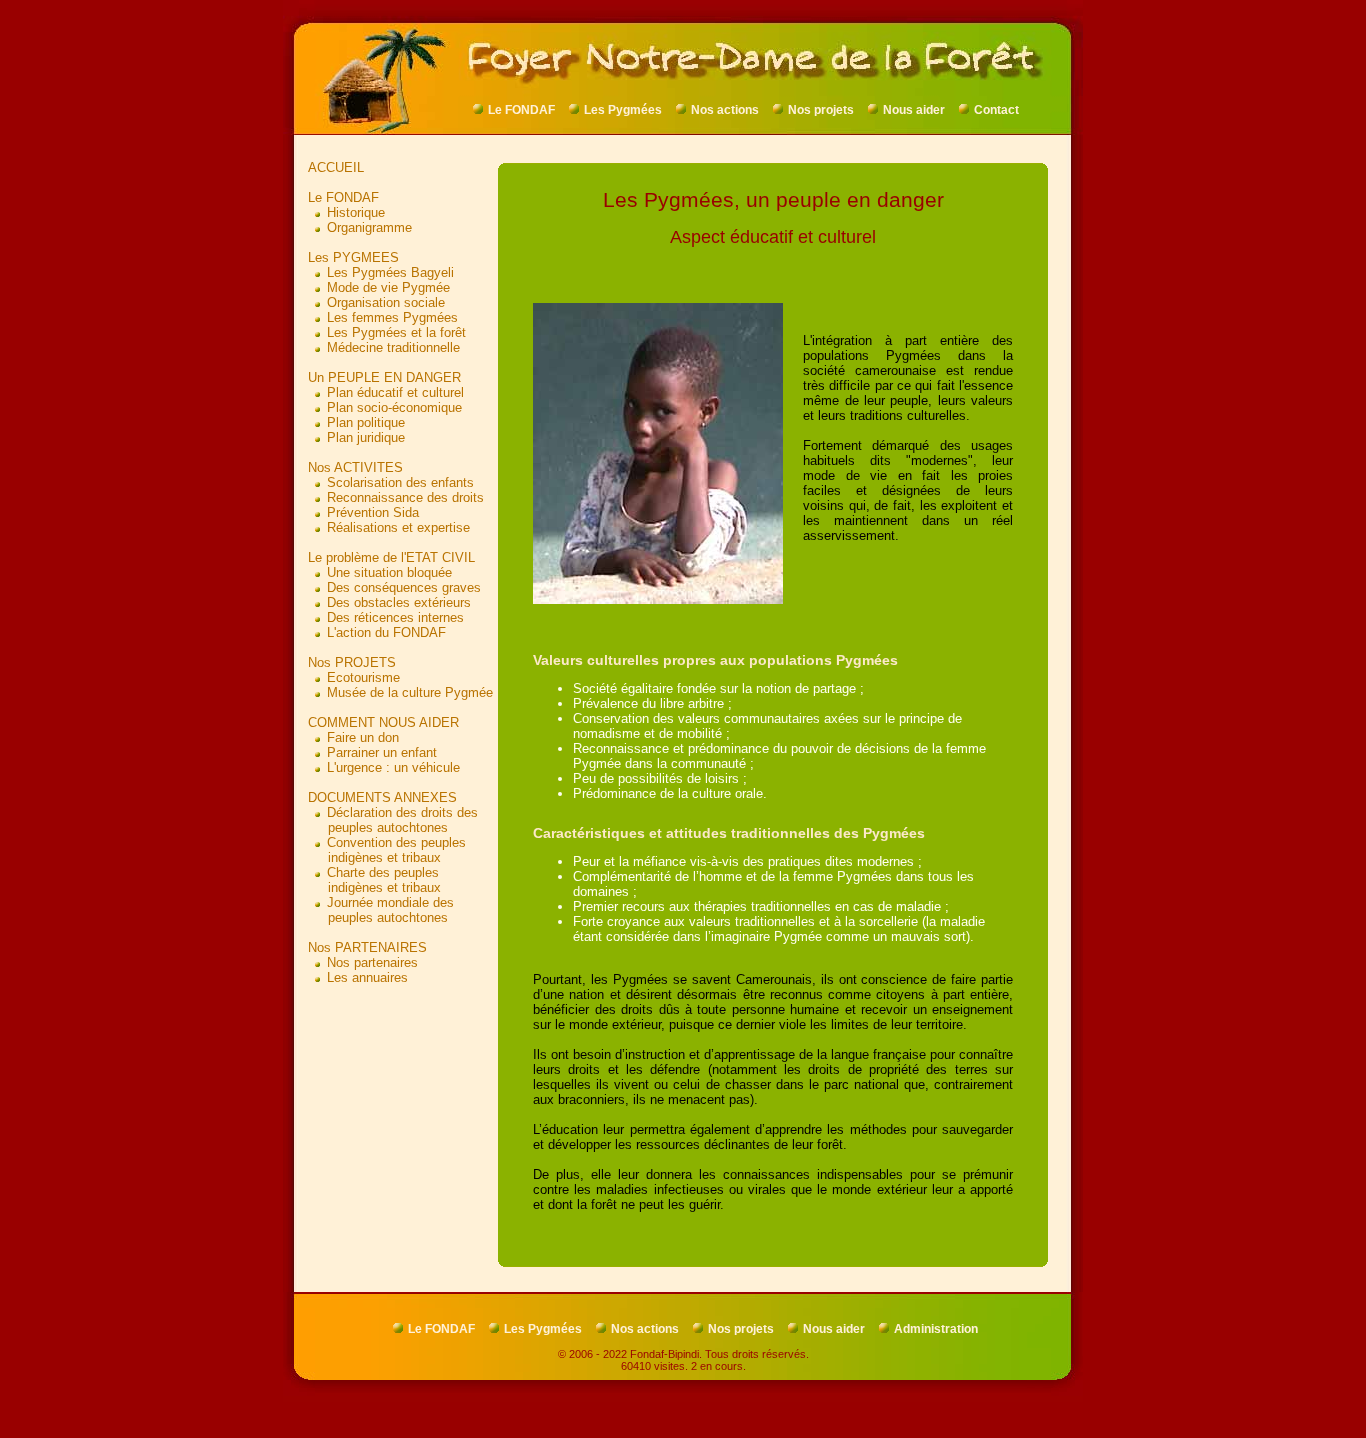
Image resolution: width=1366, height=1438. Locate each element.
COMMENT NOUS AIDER (383, 722)
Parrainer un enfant (382, 752)
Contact (996, 110)
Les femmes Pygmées (392, 317)
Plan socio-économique (394, 407)
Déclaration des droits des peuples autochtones (393, 820)
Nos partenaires (372, 962)
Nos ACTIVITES (355, 467)
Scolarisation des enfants (400, 482)
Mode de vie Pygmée (388, 287)
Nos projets (821, 110)
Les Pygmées (623, 110)
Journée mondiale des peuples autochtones (381, 910)
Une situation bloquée (389, 572)
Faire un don (363, 737)
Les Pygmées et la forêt (396, 332)
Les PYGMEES (353, 257)
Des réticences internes (395, 617)
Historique (356, 212)
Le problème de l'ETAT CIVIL (391, 557)
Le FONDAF (521, 110)
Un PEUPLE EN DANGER (384, 377)
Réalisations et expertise (398, 527)
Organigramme (369, 227)
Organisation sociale (386, 302)
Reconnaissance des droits (405, 497)
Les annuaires (367, 977)
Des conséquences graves (404, 587)
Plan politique (366, 422)
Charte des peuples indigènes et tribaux (374, 880)
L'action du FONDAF (386, 632)
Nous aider (914, 110)
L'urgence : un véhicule (393, 767)
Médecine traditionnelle (393, 347)
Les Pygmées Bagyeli (390, 272)
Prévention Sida (373, 512)
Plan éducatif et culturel (395, 392)
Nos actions (725, 110)
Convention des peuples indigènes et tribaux (387, 850)
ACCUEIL (336, 167)
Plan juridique (366, 437)
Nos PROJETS (352, 662)
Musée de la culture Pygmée (410, 692)
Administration (936, 1329)
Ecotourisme (363, 677)
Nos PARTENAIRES (367, 947)
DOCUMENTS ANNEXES (382, 797)
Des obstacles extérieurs (399, 602)
